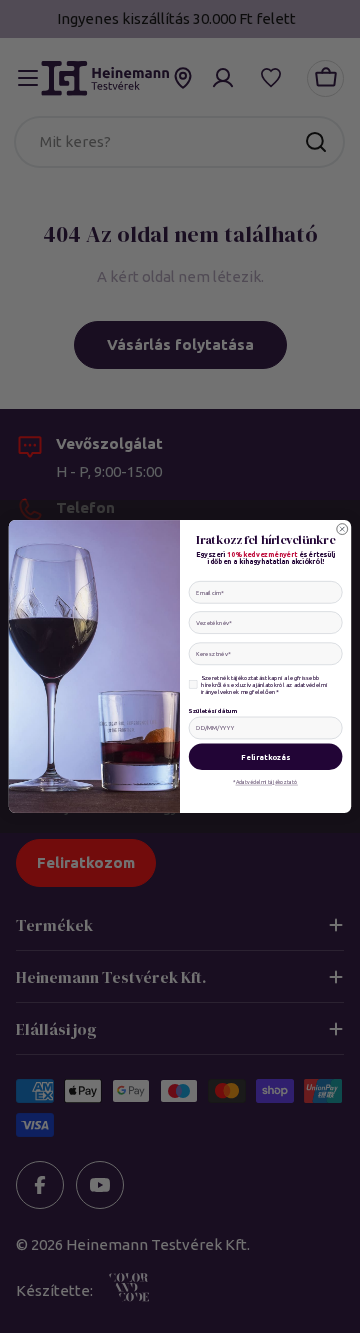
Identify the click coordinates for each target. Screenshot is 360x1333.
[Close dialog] (342, 529)
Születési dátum (213, 710)
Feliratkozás (265, 757)
